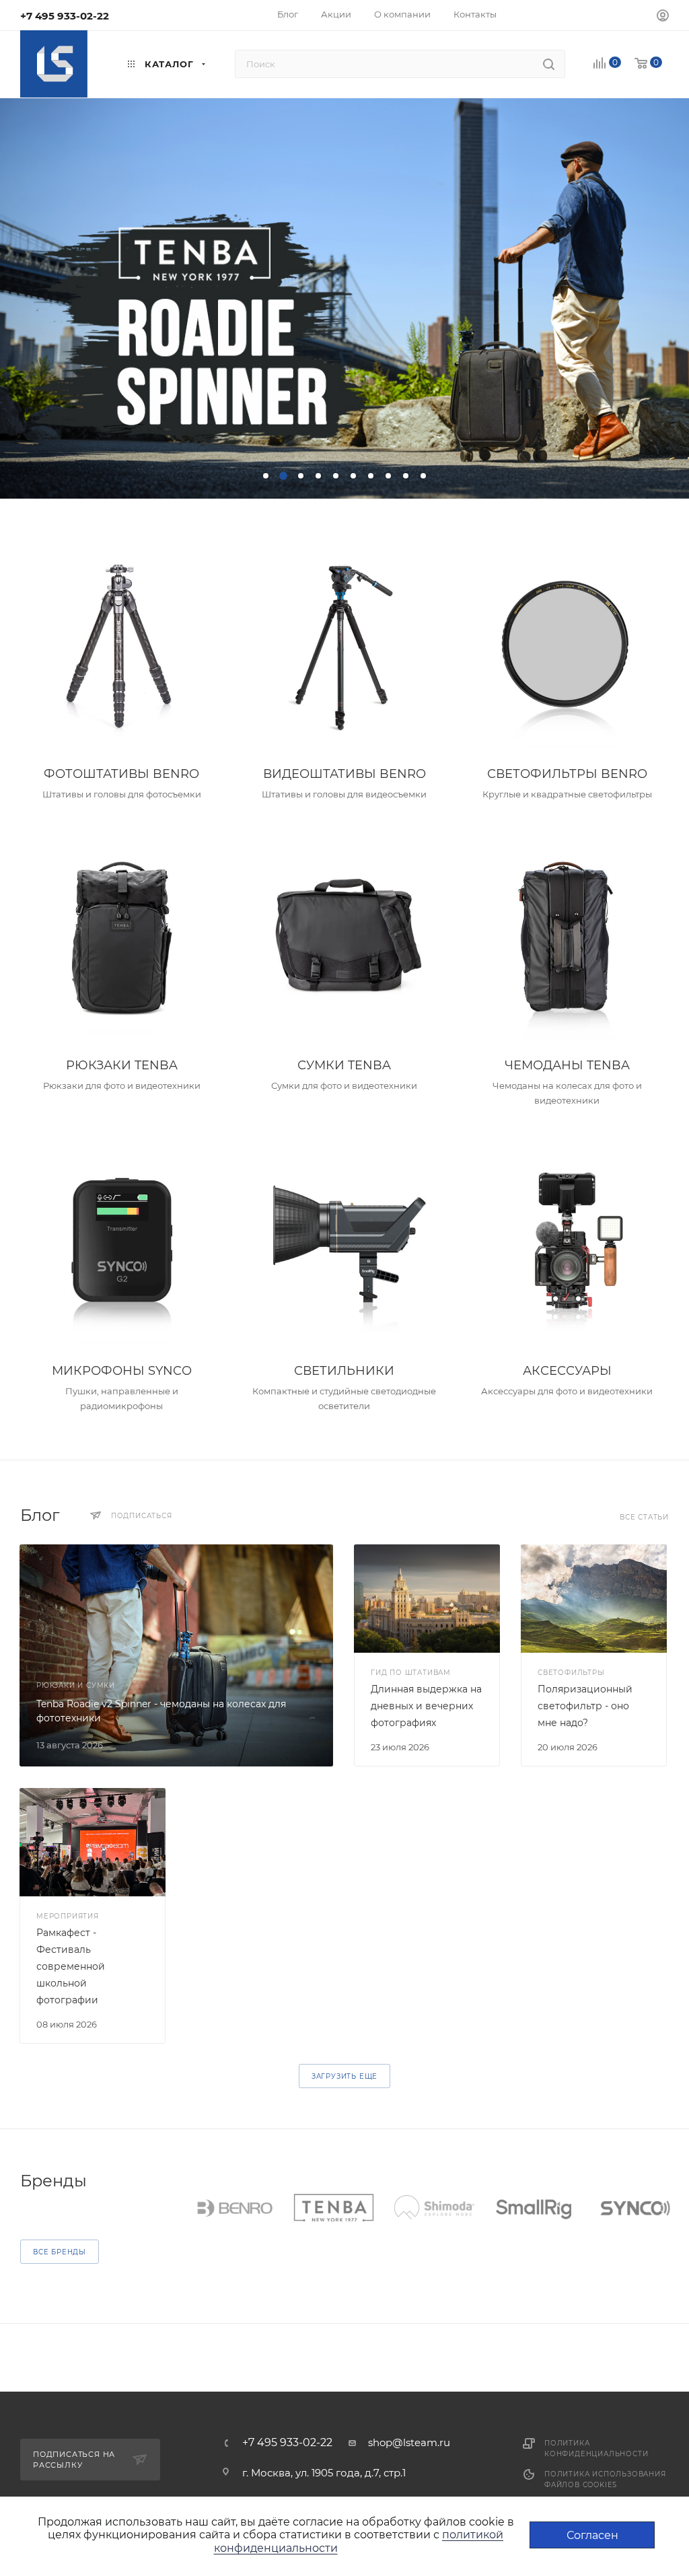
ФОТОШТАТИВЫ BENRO (121, 774)
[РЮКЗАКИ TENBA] (122, 938)
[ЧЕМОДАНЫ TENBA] (567, 938)
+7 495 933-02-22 (65, 16)
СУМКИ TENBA (344, 1065)
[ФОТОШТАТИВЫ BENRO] (122, 647)
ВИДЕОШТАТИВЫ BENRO (344, 774)
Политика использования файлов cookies (605, 2479)
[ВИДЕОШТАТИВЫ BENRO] (344, 647)
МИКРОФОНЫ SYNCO (122, 1371)
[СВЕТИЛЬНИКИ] (344, 1244)
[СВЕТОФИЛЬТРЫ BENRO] (567, 647)
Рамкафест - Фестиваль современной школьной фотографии (71, 1966)
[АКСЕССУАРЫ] (567, 1244)
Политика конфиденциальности (596, 2448)
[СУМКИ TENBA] (344, 938)
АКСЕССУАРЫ (567, 1371)
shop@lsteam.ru (409, 2442)
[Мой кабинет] (663, 17)
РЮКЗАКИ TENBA (122, 1065)
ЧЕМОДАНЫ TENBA (567, 1065)
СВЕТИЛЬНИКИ (344, 1371)
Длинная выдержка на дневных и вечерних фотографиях (426, 1706)
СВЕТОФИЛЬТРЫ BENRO (567, 774)
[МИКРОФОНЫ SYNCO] (122, 1244)
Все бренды (60, 2252)
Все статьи (644, 1517)
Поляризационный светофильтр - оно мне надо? (586, 1706)
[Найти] (549, 64)
